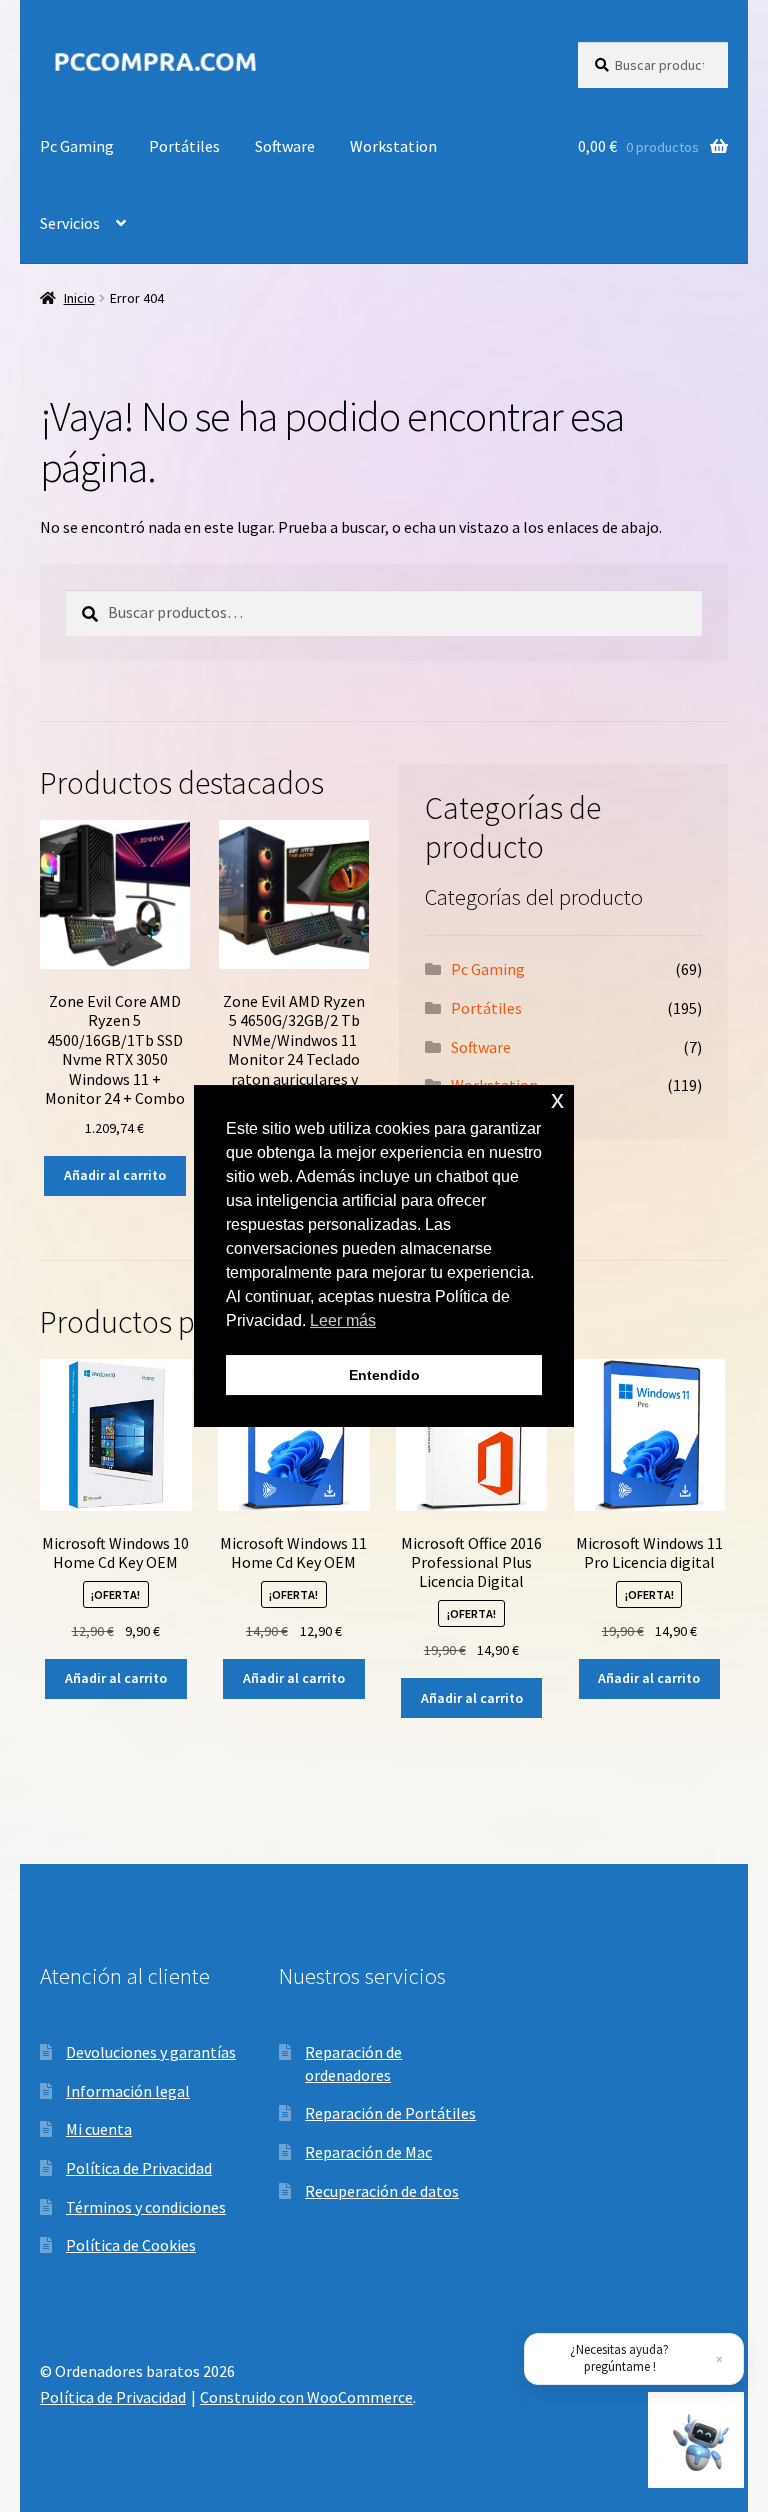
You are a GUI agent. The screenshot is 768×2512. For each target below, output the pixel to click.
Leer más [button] (343, 1320)
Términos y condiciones (146, 2207)
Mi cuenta (99, 2129)
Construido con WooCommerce (306, 2397)
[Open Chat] (696, 2440)
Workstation (393, 146)
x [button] (557, 1099)
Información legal (128, 2091)
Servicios (70, 223)
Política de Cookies (131, 2245)
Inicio (79, 298)
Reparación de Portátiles (390, 2113)
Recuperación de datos (382, 2191)
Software (285, 146)
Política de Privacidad (139, 2168)
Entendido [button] (384, 1375)
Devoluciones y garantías (151, 2052)
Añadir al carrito (115, 1175)
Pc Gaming (77, 146)
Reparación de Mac (368, 2152)
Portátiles (184, 146)
